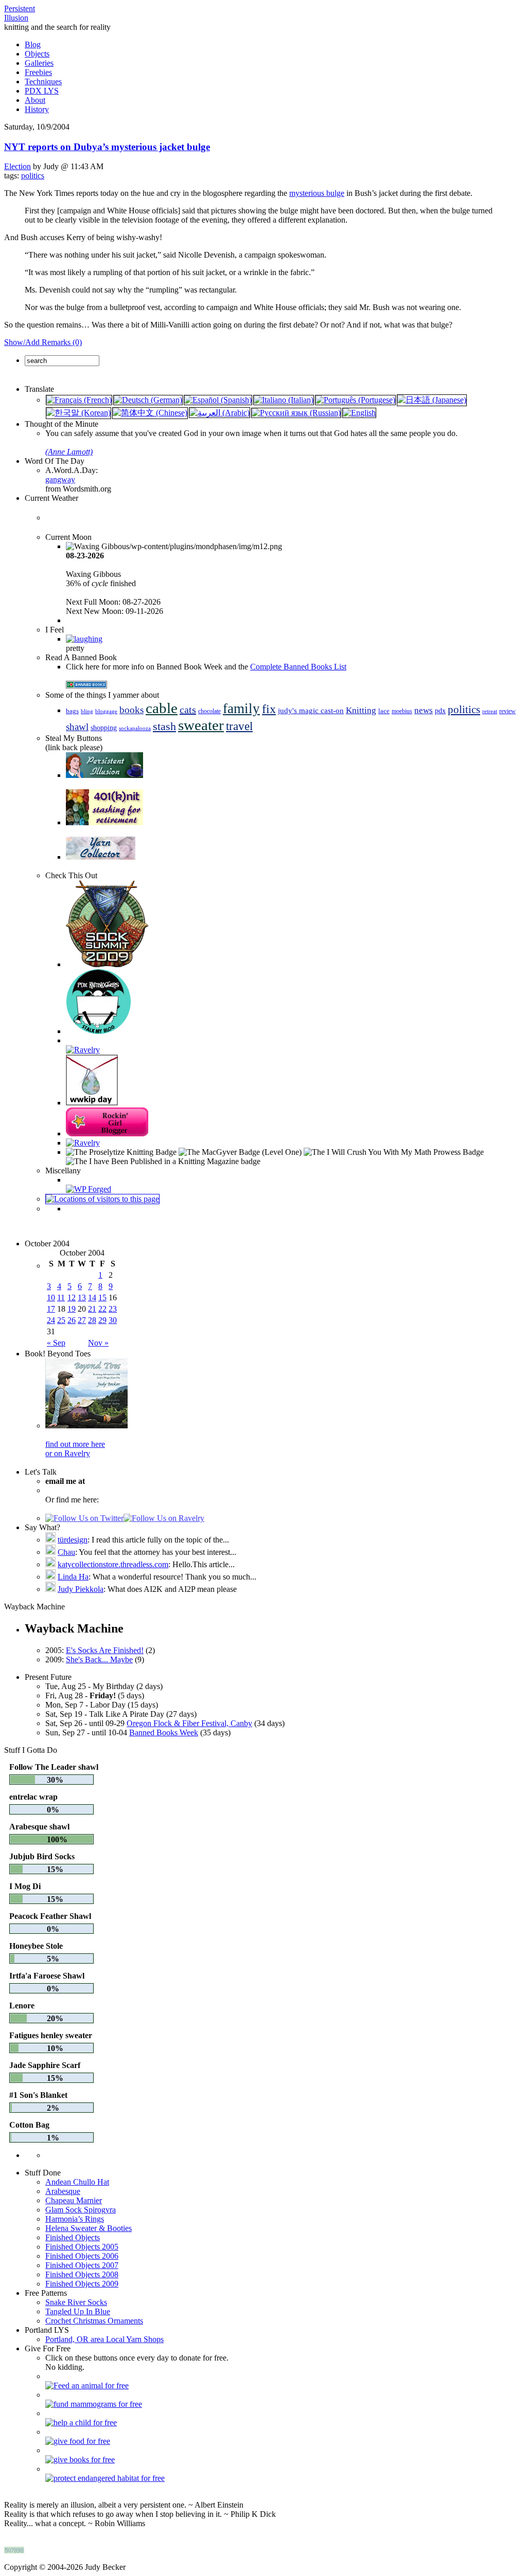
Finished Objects (73, 2237)
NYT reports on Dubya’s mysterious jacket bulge (107, 147)
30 (113, 1320)
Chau (66, 1552)
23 (113, 1309)
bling (87, 711)
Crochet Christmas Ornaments (94, 2321)
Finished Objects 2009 (82, 2284)
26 (72, 1320)
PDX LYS (42, 91)
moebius (402, 711)
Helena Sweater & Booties (89, 2228)
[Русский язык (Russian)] (296, 413)
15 (102, 1298)
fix (269, 709)
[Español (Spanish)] (218, 400)
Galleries (39, 63)
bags (72, 711)
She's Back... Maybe (99, 1659)
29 (102, 1320)
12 (72, 1298)
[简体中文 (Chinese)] (150, 413)
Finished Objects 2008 (82, 2274)
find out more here (75, 1444)
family (241, 709)
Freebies (38, 72)
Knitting (361, 710)
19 (72, 1309)
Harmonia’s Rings (75, 2219)
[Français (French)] (79, 400)
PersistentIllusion (20, 13)
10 (51, 1298)
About (35, 100)
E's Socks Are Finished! (105, 1650)
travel (239, 726)
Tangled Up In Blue (78, 2311)
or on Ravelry (68, 1453)
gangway (60, 479)
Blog (33, 44)
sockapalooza (135, 728)
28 (92, 1320)
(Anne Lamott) (69, 452)
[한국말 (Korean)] (78, 413)
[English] (359, 413)
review (507, 711)
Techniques (43, 81)
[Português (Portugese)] (355, 400)
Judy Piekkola (81, 1589)
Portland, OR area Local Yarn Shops (104, 2339)
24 (51, 1320)
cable (162, 708)
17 (51, 1309)
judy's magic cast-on (311, 711)
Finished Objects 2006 (82, 2256)
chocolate (209, 711)
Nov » (98, 1343)
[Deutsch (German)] (148, 400)
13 (82, 1298)
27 (82, 1320)
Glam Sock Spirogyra (81, 2210)
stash (164, 727)
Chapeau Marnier (74, 2200)
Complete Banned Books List (298, 667)
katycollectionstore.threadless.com (113, 1564)
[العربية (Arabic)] (219, 413)
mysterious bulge (317, 193)
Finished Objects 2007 (82, 2265)
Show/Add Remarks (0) (43, 342)
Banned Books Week (164, 1733)
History (37, 109)
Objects (37, 54)
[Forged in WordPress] (89, 1189)
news (424, 710)
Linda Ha (73, 1577)
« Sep (56, 1343)
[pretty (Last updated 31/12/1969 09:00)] (84, 639)
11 (61, 1298)
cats (188, 710)
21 (92, 1309)
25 (61, 1320)
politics (33, 176)
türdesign (73, 1540)
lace (384, 711)
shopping (104, 728)
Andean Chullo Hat (77, 2182)
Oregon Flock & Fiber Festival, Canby (189, 1723)
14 (92, 1298)
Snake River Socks (76, 2302)
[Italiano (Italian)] (284, 400)
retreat (490, 711)
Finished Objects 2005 (82, 2247)
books (131, 710)
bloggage (106, 711)
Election (17, 166)
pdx (440, 711)
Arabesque (63, 2191)
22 (102, 1309)
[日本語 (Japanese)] (432, 400)
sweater (201, 725)
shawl (77, 727)
